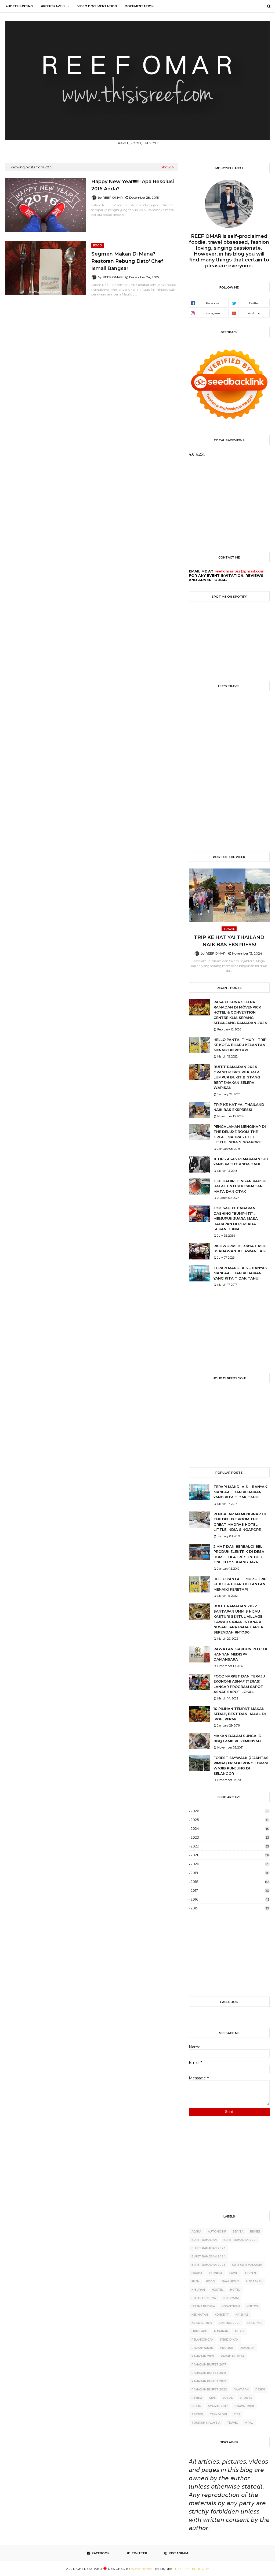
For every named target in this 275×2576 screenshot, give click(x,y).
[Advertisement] (229, 504)
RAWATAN (241, 2390)
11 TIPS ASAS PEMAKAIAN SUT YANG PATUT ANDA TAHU (241, 1162)
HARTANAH (254, 2281)
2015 (230, 1908)
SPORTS (246, 2398)
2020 (230, 1864)
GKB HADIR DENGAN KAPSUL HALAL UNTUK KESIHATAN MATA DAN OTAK (240, 1186)
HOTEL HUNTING (204, 2298)
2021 (230, 1855)
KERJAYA (253, 2306)
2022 (230, 1846)
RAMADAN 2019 (203, 2356)
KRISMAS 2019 (202, 2323)
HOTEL (235, 2290)
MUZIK (240, 2331)
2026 (229, 1811)
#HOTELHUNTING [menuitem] (19, 6)
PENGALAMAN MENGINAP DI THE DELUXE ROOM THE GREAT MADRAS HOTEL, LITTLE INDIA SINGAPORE (240, 1134)
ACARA (196, 2232)
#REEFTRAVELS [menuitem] (53, 6)
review (197, 2398)
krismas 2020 (230, 2323)
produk (227, 2348)
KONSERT (222, 2315)
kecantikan (231, 2306)
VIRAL (249, 2423)
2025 (229, 1820)
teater (197, 2414)
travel (233, 2423)
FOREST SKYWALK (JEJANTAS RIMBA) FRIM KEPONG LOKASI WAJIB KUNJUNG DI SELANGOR (241, 1766)
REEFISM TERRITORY (192, 2569)
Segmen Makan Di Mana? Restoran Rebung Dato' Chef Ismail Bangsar (127, 261)
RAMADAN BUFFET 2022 (209, 2390)
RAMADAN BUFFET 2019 (209, 2381)
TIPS (237, 2414)
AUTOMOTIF (217, 2232)
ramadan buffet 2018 (209, 2373)
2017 (230, 1890)
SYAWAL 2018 (244, 2406)
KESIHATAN (200, 2315)
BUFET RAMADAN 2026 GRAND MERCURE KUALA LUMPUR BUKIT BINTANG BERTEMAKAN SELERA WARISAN (237, 1077)
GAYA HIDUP (231, 2281)
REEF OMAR (113, 197)
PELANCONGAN (202, 2340)
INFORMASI (231, 2298)
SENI (212, 2398)
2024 (230, 1828)
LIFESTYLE (255, 2323)
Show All (168, 167)
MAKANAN (221, 2331)
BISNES (255, 2232)
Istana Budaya (203, 2306)
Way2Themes (142, 2569)
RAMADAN (247, 2348)
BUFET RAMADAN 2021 (240, 2240)
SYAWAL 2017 (218, 2406)
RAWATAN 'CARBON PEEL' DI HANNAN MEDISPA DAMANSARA (240, 1654)
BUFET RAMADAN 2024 (208, 2257)
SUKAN (196, 2406)
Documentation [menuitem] (139, 6)
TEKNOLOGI (218, 2414)
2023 (230, 1837)
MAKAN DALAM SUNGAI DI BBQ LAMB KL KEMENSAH (238, 1738)
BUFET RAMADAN (204, 2240)
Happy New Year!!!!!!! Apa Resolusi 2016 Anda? (133, 185)
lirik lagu (199, 2331)
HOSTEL (218, 2290)
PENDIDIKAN (229, 2340)
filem (196, 2281)
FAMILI (234, 2273)
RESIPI (260, 2390)
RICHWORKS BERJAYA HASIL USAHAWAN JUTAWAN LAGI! (240, 1248)
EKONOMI (216, 2273)
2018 (230, 1882)
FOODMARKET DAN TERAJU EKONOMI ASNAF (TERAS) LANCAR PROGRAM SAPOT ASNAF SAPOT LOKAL (239, 1684)
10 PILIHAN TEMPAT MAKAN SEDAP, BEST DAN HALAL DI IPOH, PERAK (240, 1714)
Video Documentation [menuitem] (97, 6)
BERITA (238, 2232)
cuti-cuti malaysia (247, 2265)
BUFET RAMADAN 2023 (208, 2248)
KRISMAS (242, 2315)
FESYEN (251, 2273)
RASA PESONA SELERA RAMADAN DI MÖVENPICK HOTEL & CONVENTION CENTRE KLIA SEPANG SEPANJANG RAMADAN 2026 (240, 1012)
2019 (230, 1873)
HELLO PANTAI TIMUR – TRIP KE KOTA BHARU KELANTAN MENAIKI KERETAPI (240, 1045)
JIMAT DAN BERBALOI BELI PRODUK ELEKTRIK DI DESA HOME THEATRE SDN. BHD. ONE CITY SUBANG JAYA (239, 1554)
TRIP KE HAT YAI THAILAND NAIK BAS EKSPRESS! (229, 941)
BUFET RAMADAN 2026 (208, 2265)
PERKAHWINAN (202, 2348)
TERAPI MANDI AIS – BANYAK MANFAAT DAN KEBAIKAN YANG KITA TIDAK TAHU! (240, 1273)
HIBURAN (198, 2290)
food (211, 2281)
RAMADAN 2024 (232, 2356)
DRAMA (197, 2273)
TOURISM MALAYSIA (206, 2423)
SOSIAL (228, 2398)
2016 (230, 1899)
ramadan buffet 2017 (209, 2365)
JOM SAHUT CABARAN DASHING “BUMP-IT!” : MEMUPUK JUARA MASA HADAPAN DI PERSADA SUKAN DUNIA (236, 1218)
